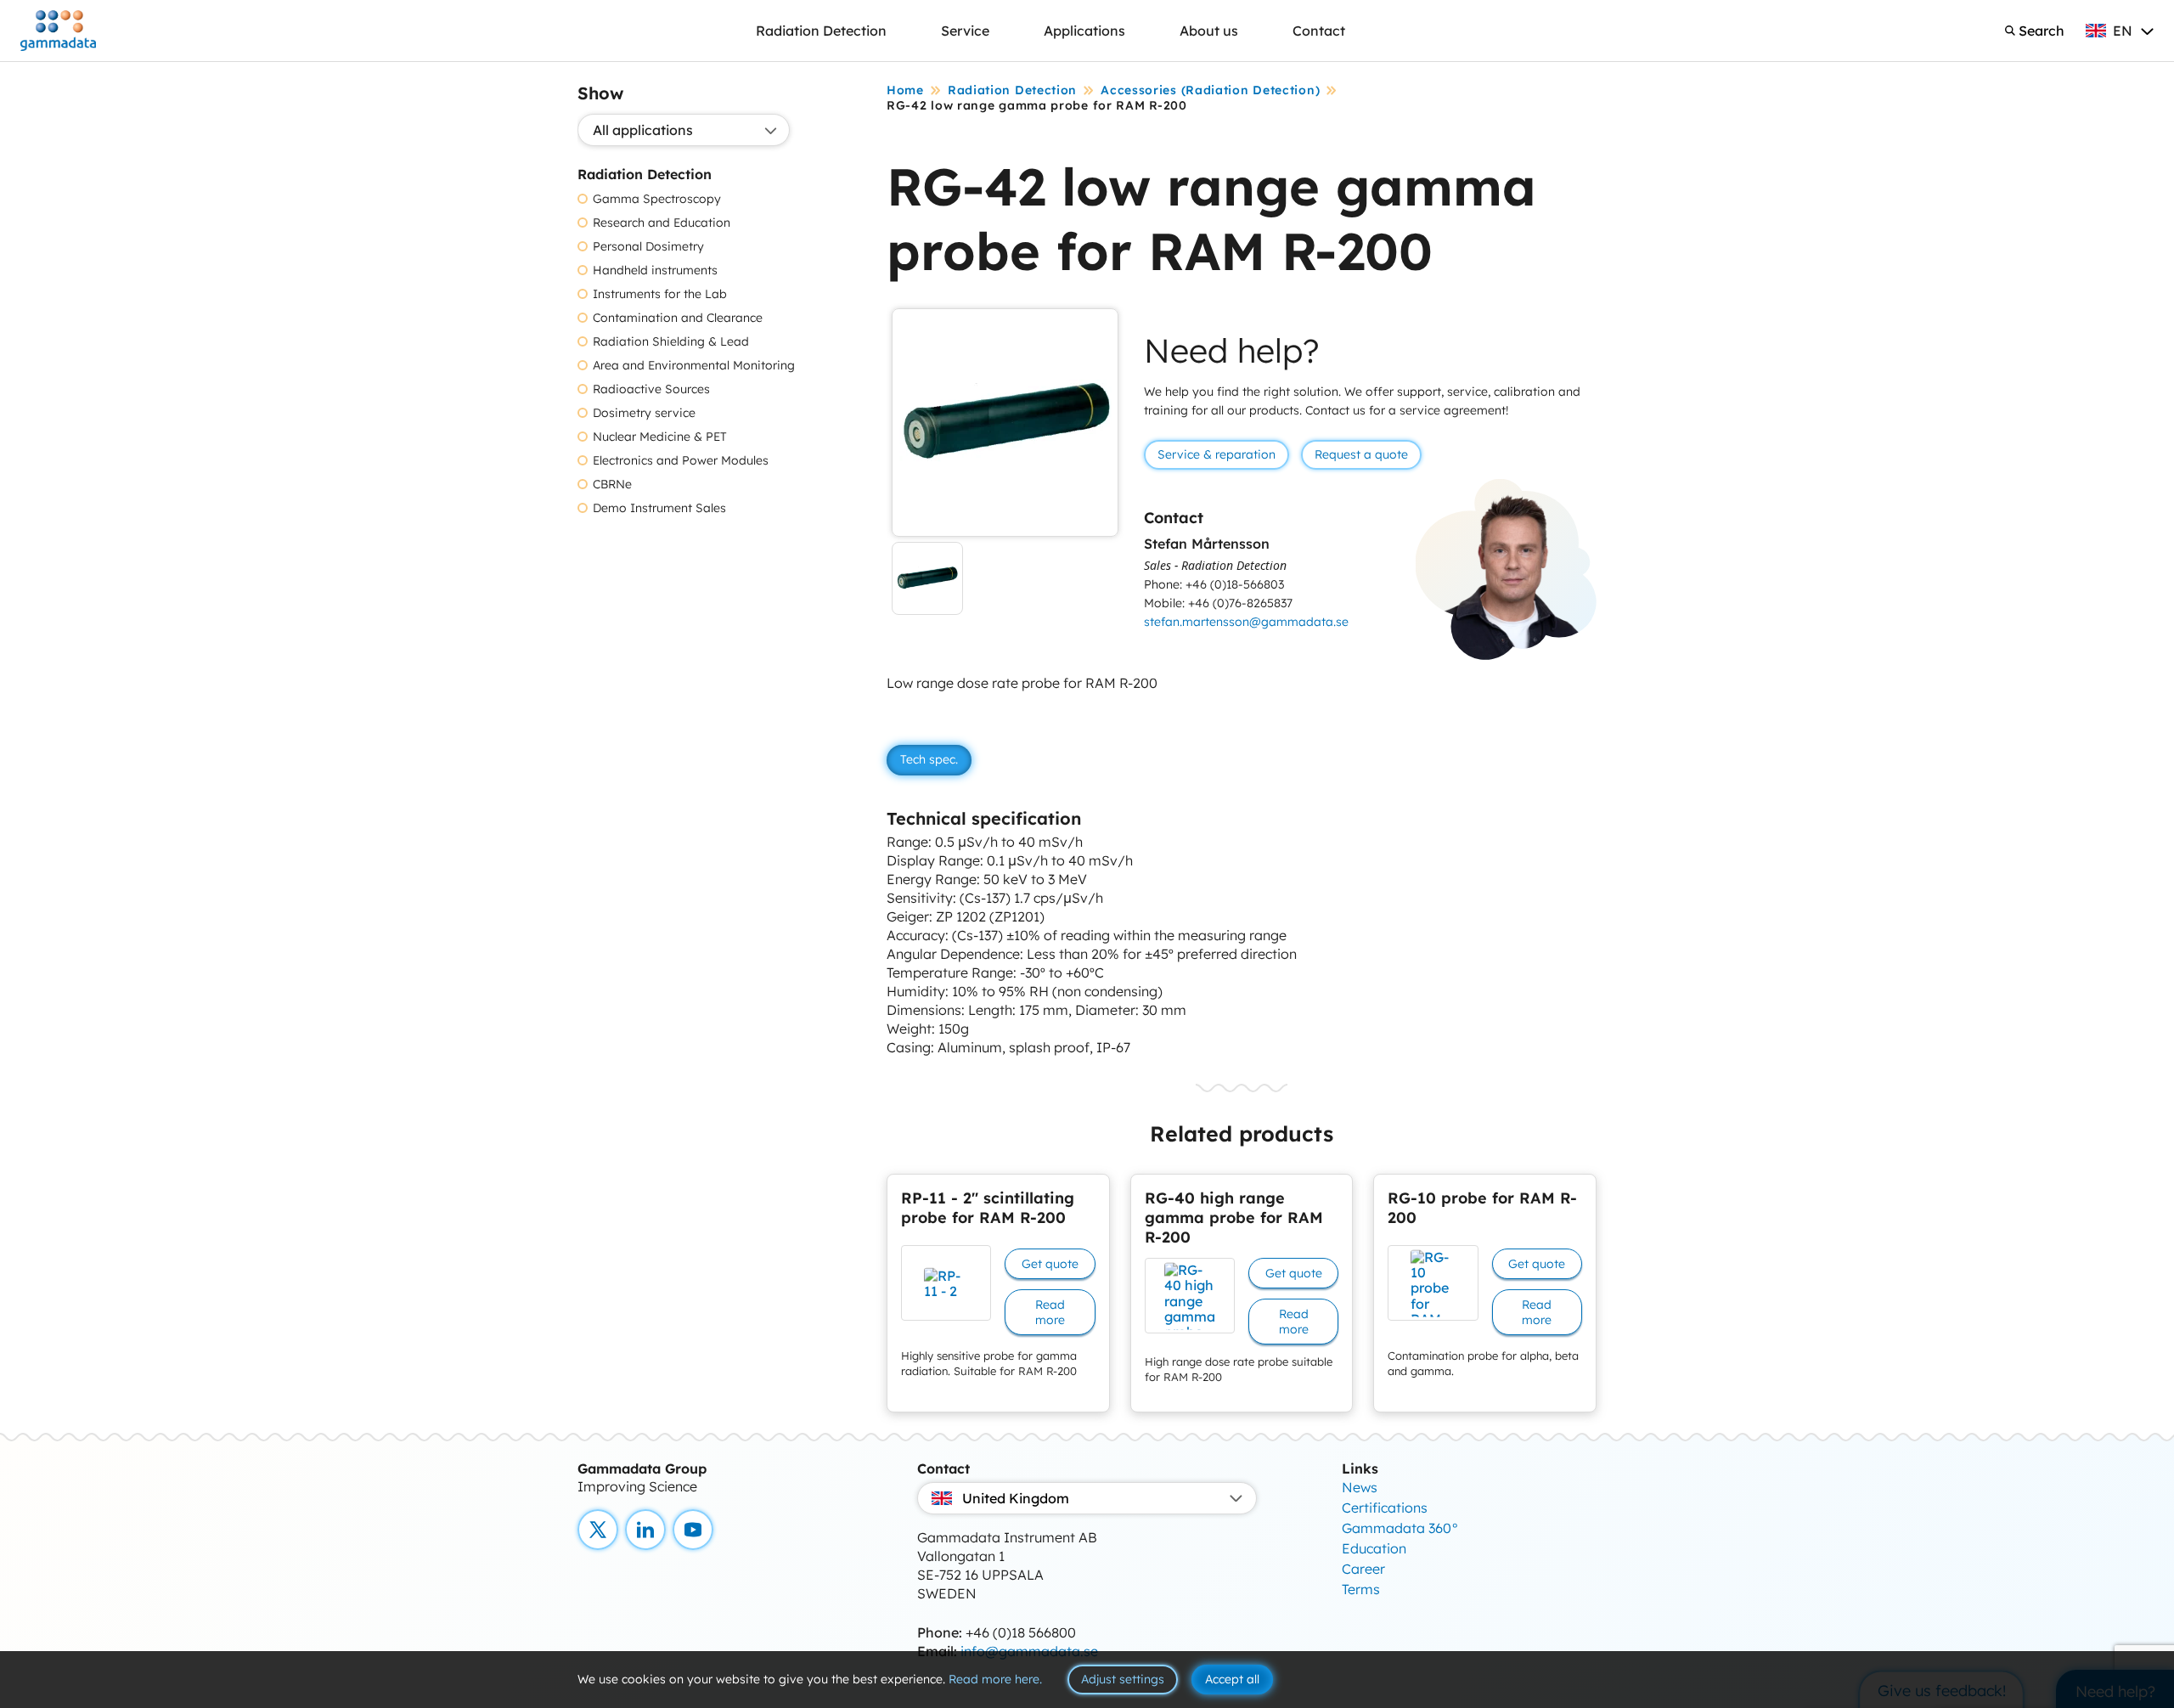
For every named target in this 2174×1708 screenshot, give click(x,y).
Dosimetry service (644, 413)
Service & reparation (1217, 454)
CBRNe (612, 485)
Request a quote (1361, 454)
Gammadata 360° (1400, 1528)
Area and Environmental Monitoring (694, 366)
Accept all (1232, 1679)
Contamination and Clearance (678, 318)
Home (905, 90)
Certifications (1385, 1508)
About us (1209, 31)
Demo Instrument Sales (659, 508)
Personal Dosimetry (648, 247)
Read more (1050, 1312)
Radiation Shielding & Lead (671, 342)
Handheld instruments (655, 271)
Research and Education (662, 223)
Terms (1361, 1589)
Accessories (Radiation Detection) (1210, 90)
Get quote (1050, 1264)
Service (965, 31)
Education (1374, 1548)
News (1360, 1487)
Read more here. (995, 1679)
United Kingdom (1016, 1498)
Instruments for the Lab (660, 294)
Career (1363, 1569)
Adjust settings (1123, 1679)
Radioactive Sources (651, 389)
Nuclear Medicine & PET (660, 437)
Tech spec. (929, 759)
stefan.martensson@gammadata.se (1246, 622)
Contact (1319, 31)
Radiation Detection (821, 31)
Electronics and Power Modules (681, 461)
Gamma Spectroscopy (657, 199)
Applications (1084, 31)
